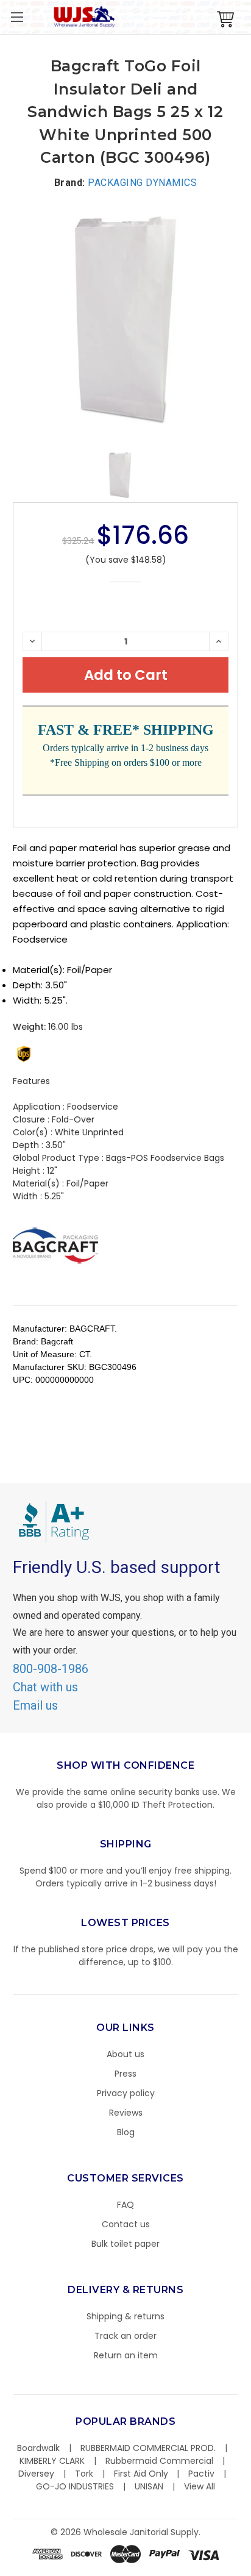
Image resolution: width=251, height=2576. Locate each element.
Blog (126, 2132)
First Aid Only (141, 2474)
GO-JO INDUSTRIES (75, 2486)
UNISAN (149, 2486)
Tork (84, 2474)
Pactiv (201, 2474)
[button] (250, 2570)
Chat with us (45, 1687)
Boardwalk (38, 2448)
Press (125, 2074)
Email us (35, 1705)
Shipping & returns (125, 2316)
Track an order (125, 2336)
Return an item (126, 2355)
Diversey (36, 2474)
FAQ (125, 2205)
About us (125, 2054)
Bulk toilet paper (125, 2244)
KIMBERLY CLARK (52, 2461)
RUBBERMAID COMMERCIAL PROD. (148, 2448)
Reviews (126, 2113)
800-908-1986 (51, 1669)
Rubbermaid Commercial (159, 2461)
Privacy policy (126, 2093)
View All (200, 2486)
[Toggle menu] (17, 17)
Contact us (126, 2224)
